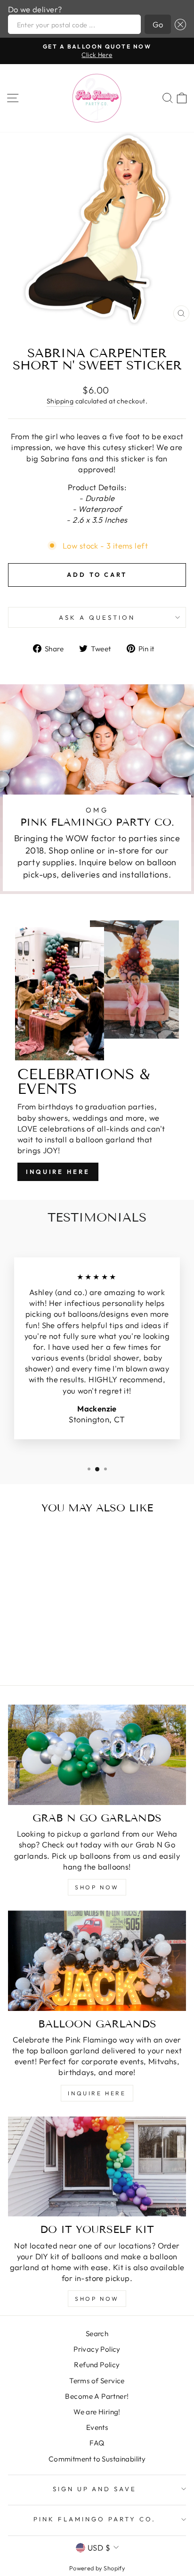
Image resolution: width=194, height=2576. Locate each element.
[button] (178, 24)
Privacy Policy (97, 2349)
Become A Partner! (97, 2396)
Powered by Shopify (97, 2568)
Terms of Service (97, 2381)
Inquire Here (58, 1172)
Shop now (97, 2299)
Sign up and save (95, 2489)
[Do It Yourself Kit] (97, 2167)
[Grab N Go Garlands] (97, 1755)
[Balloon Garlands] (97, 1961)
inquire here (97, 2093)
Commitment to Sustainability (97, 2459)
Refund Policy (97, 2365)
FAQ (97, 2443)
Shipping (60, 401)
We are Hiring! (97, 2412)
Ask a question (97, 617)
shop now (97, 1887)
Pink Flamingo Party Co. (94, 2519)
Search (97, 2334)
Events (97, 2427)
